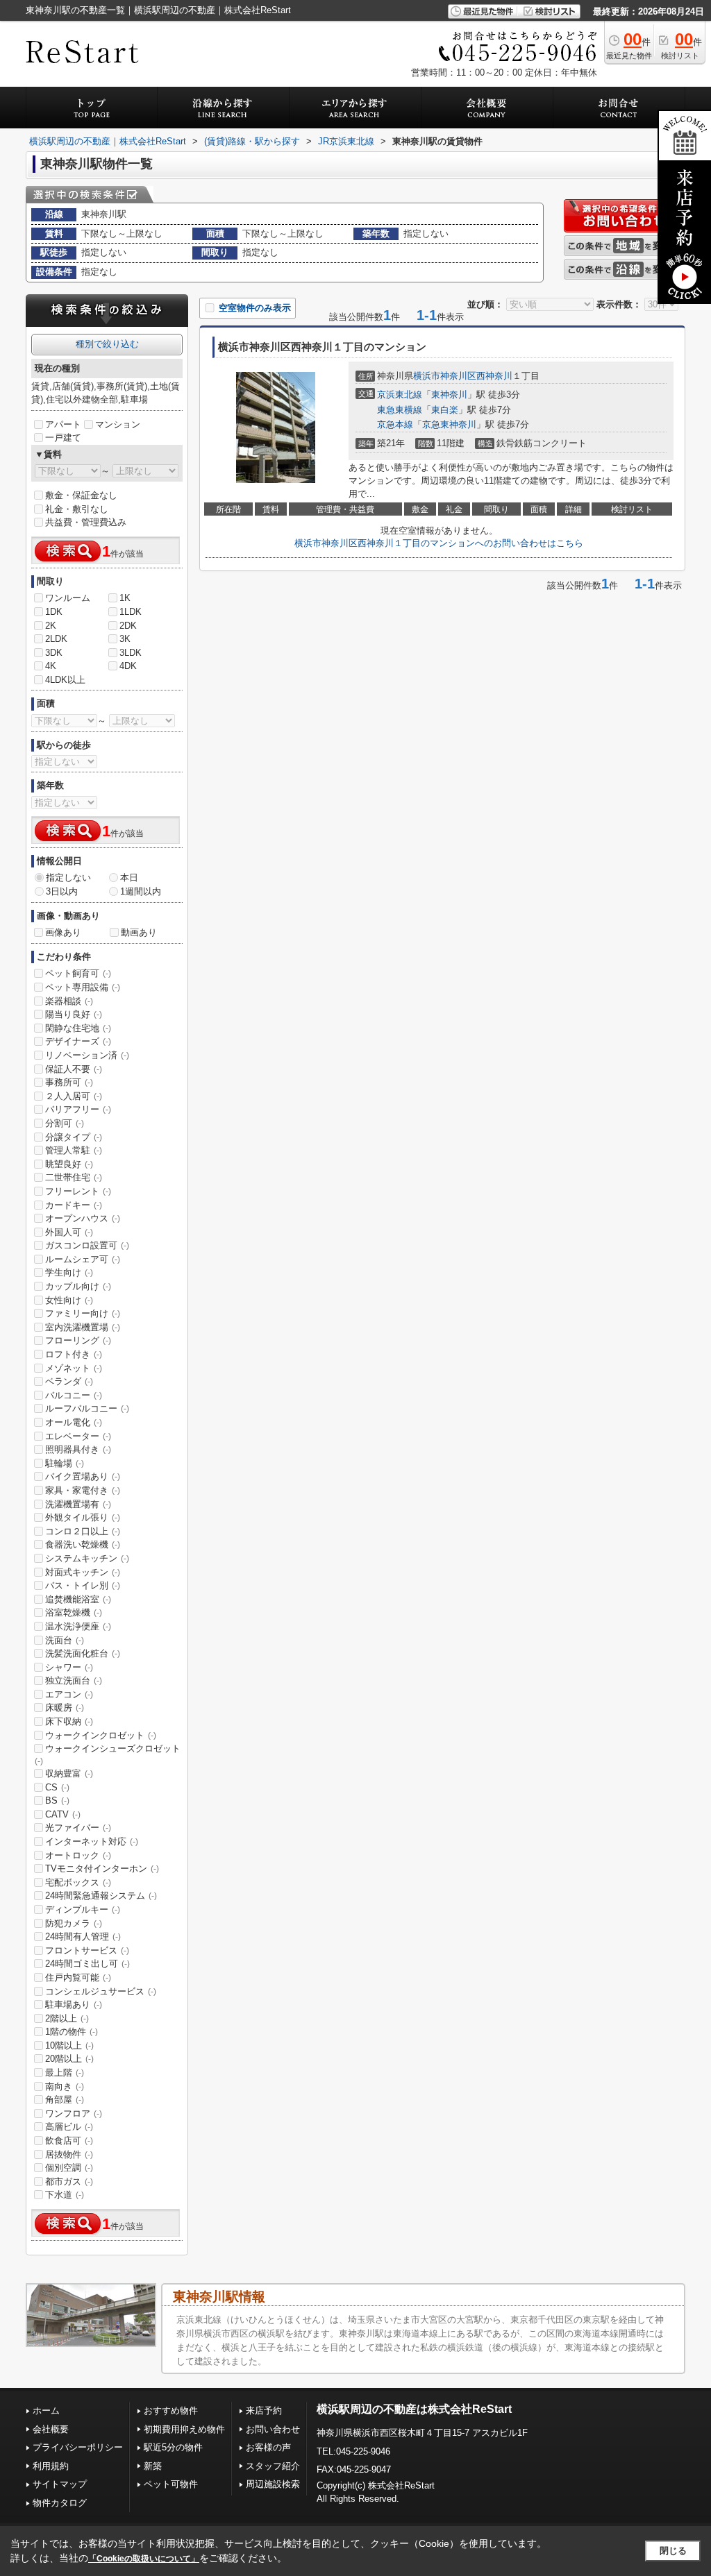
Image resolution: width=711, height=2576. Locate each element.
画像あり (63, 932)
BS (57, 1800)
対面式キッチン (83, 1572)
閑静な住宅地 (78, 1028)
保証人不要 (74, 1069)
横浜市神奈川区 (445, 376)
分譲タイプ (74, 1137)
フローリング (78, 1340)
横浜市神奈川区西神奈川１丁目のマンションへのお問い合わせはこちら (439, 543)
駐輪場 (65, 1463)
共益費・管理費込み (86, 522)
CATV (63, 1814)
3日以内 (62, 891)
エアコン (69, 1694)
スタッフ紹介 (273, 2466)
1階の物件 (72, 2032)
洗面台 (65, 1640)
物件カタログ (60, 2503)
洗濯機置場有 (78, 1504)
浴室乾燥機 (74, 1612)
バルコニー (74, 1395)
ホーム (46, 2410)
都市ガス (69, 2181)
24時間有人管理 (83, 1937)
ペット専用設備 (83, 987)
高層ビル (69, 2127)
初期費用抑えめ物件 (184, 2429)
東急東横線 (400, 410)
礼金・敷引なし (77, 509)
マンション (118, 424)
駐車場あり (74, 2005)
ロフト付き (74, 1354)
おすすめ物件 (171, 2410)
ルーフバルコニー (87, 1408)
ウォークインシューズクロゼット (108, 1754)
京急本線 (395, 424)
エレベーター (78, 1436)
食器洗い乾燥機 (83, 1544)
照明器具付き (78, 1449)
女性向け (69, 1300)
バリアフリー (78, 1109)
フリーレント (78, 1191)
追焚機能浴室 (78, 1599)
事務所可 (69, 1082)
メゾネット (74, 1368)
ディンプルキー (83, 1909)
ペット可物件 (171, 2484)
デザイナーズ (78, 1041)
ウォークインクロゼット (101, 1735)
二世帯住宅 (74, 1177)
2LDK (56, 639)
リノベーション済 (87, 1055)
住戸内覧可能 (78, 1977)
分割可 (65, 1123)
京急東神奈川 (449, 424)
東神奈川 (449, 395)
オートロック (78, 1855)
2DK (128, 626)
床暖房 (65, 1708)
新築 (153, 2466)
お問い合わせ (273, 2429)
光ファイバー (78, 1828)
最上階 (65, 2073)
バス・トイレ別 (83, 1585)
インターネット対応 (92, 1841)
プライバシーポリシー (78, 2447)
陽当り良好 (74, 1014)
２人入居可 (74, 1096)
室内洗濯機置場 (83, 1327)
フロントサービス (87, 1950)
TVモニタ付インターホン (102, 1869)
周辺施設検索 (273, 2484)
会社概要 (51, 2429)
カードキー (74, 1205)
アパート (63, 424)
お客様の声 (268, 2447)
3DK (54, 653)
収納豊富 (69, 1773)
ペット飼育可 (78, 973)
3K (125, 639)
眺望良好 (69, 1164)
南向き (65, 2086)
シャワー (69, 1667)
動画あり (139, 932)
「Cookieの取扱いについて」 (144, 2559)
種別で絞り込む (107, 344)
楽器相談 (69, 1001)
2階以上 (67, 2018)
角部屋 (65, 2100)
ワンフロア (74, 2113)
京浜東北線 (400, 395)
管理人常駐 (74, 1150)
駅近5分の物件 (173, 2447)
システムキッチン (87, 1558)
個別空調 (69, 2168)
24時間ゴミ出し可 (87, 1964)
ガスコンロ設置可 (87, 1245)
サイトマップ (60, 2484)
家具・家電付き (83, 1490)
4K (51, 666)
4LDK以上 (65, 680)
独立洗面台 (74, 1680)
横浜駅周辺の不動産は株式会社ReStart (414, 2409)
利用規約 (51, 2466)
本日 (129, 878)
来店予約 (264, 2410)
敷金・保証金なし (81, 495)
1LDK (131, 612)
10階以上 (69, 2045)
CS (57, 1787)
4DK (128, 666)
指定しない (68, 878)
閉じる (673, 2551)
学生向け (69, 1272)
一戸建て (63, 438)
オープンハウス (83, 1218)
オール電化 (74, 1422)
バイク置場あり (83, 1476)
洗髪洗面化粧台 (83, 1653)
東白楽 (445, 410)
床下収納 (69, 1721)
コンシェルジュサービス (101, 1991)
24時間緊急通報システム (101, 1896)
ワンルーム (68, 598)
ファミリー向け (83, 1313)
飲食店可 (69, 2141)
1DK (54, 612)
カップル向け (78, 1286)
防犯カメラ (74, 1923)
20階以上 (69, 2059)
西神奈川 (494, 376)
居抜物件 (69, 2154)
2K (51, 626)
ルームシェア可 (83, 1259)
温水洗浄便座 (78, 1626)
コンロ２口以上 (83, 1531)
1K (125, 598)
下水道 (65, 2195)
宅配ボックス (78, 1882)
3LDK (131, 653)
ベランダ (69, 1381)
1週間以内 (141, 891)
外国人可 (69, 1232)
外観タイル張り (83, 1517)
